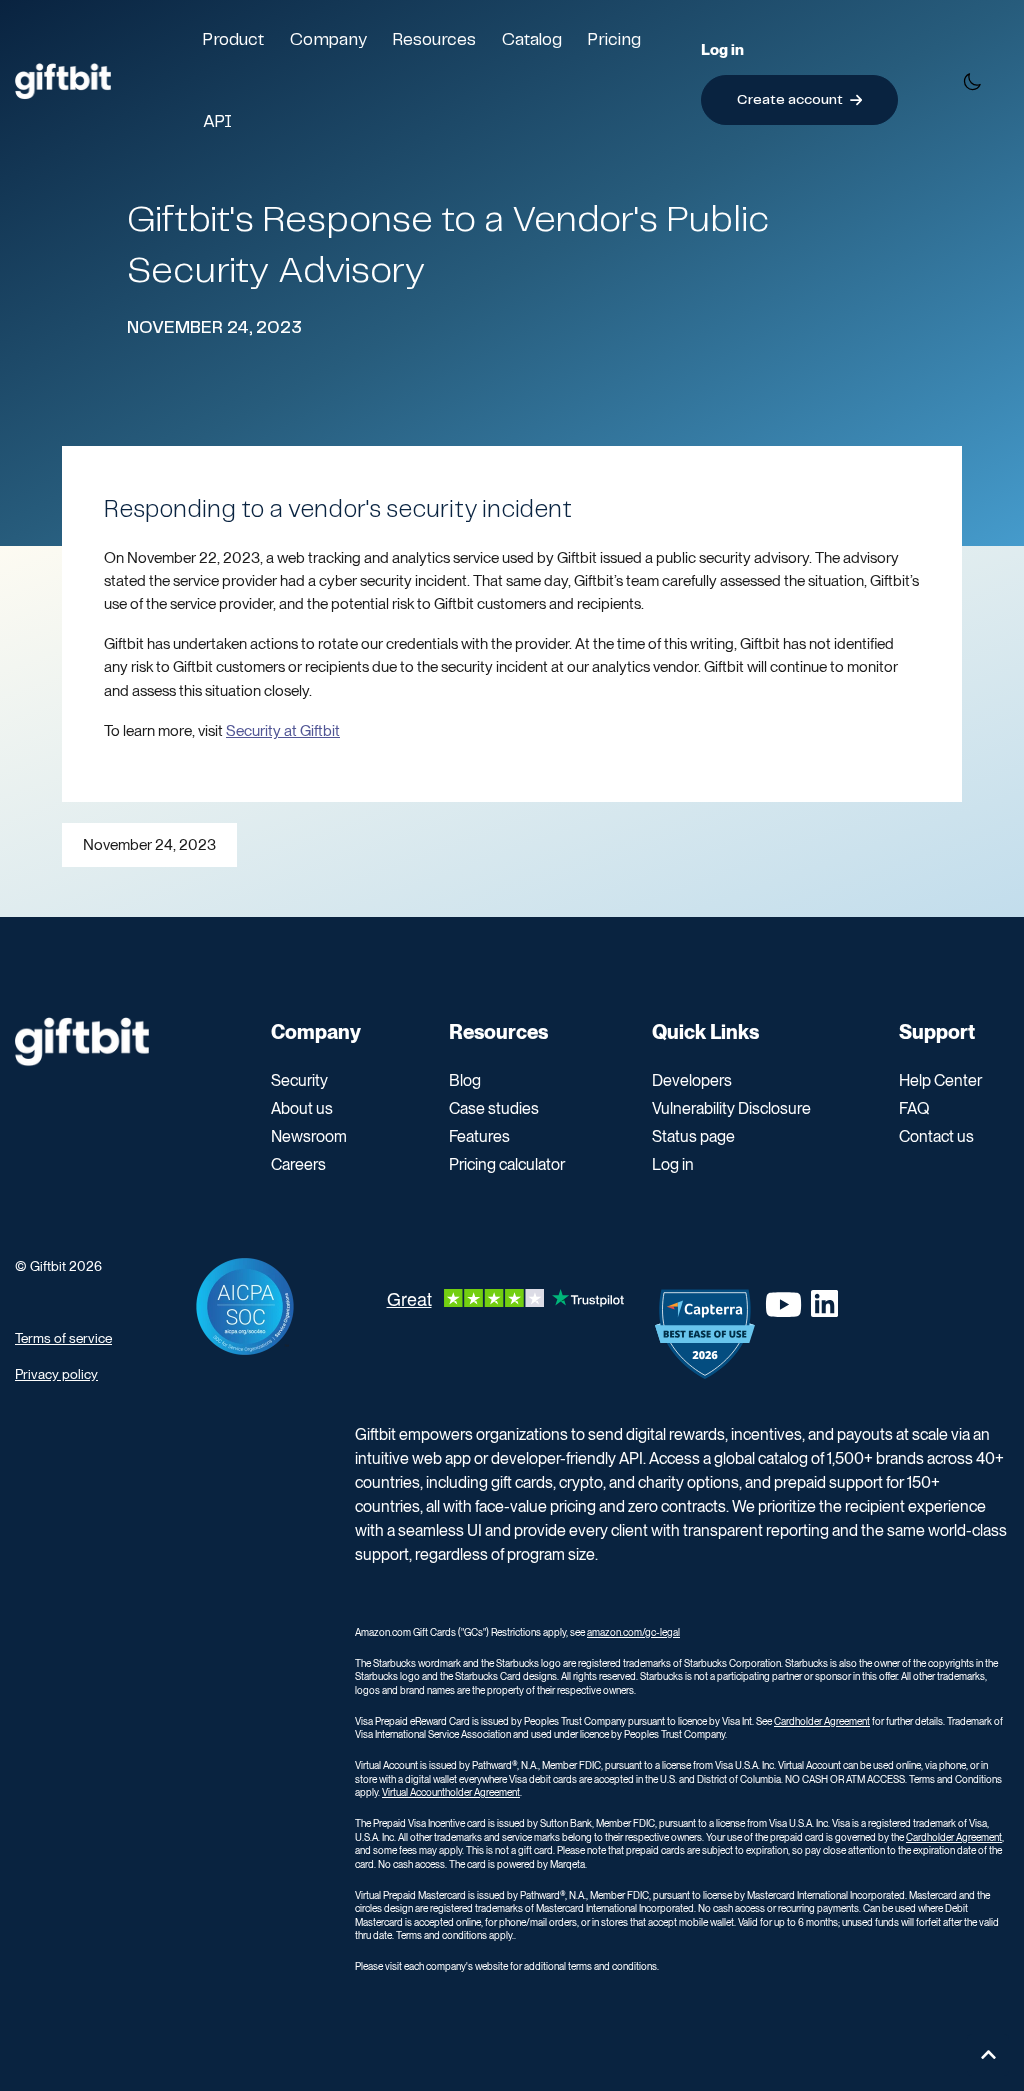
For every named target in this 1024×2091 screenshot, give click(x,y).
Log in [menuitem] (673, 1164)
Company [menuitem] (316, 1032)
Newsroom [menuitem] (309, 1136)
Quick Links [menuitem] (705, 1032)
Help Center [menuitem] (940, 1080)
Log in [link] (722, 49)
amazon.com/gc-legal (633, 1632)
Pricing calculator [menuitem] (507, 1164)
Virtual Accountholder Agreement (451, 1792)
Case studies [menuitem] (494, 1108)
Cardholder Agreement (822, 1721)
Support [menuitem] (937, 1032)
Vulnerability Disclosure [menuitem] (731, 1108)
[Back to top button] (988, 2055)
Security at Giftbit (283, 730)
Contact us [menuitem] (936, 1136)
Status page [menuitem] (693, 1136)
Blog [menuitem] (465, 1080)
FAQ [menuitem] (914, 1108)
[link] (63, 79)
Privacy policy (56, 1374)
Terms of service (63, 1338)
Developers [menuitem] (692, 1080)
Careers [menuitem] (298, 1164)
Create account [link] (790, 100)
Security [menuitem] (299, 1080)
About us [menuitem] (302, 1108)
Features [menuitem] (479, 1136)
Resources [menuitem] (498, 1032)
